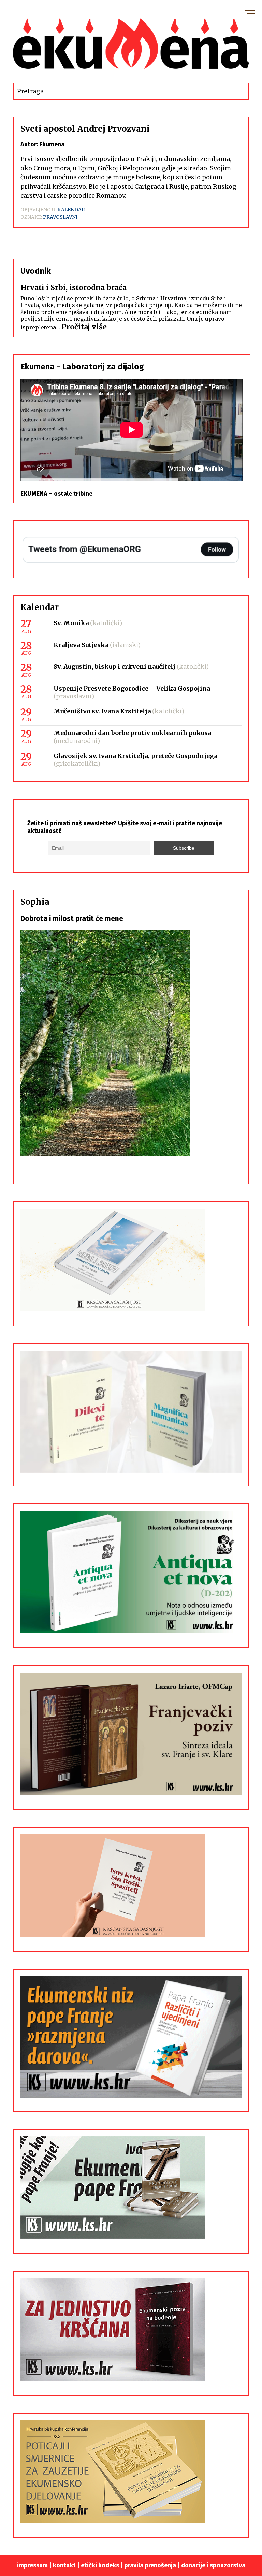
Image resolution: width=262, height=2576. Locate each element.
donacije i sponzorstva (213, 2565)
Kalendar (71, 210)
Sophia (35, 902)
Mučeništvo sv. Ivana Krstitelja (102, 711)
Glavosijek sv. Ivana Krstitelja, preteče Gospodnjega (135, 756)
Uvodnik (36, 271)
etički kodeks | (103, 2565)
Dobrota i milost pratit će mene (72, 919)
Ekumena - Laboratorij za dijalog (82, 367)
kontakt (64, 2565)
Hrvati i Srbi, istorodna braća (74, 288)
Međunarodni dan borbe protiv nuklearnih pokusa (132, 733)
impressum (32, 2565)
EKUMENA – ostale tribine (56, 494)
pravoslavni (60, 217)
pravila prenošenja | (153, 2565)
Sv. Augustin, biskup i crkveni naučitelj (114, 667)
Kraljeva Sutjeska (81, 645)
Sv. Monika (71, 623)
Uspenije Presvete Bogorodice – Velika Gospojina (132, 688)
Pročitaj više (84, 327)
